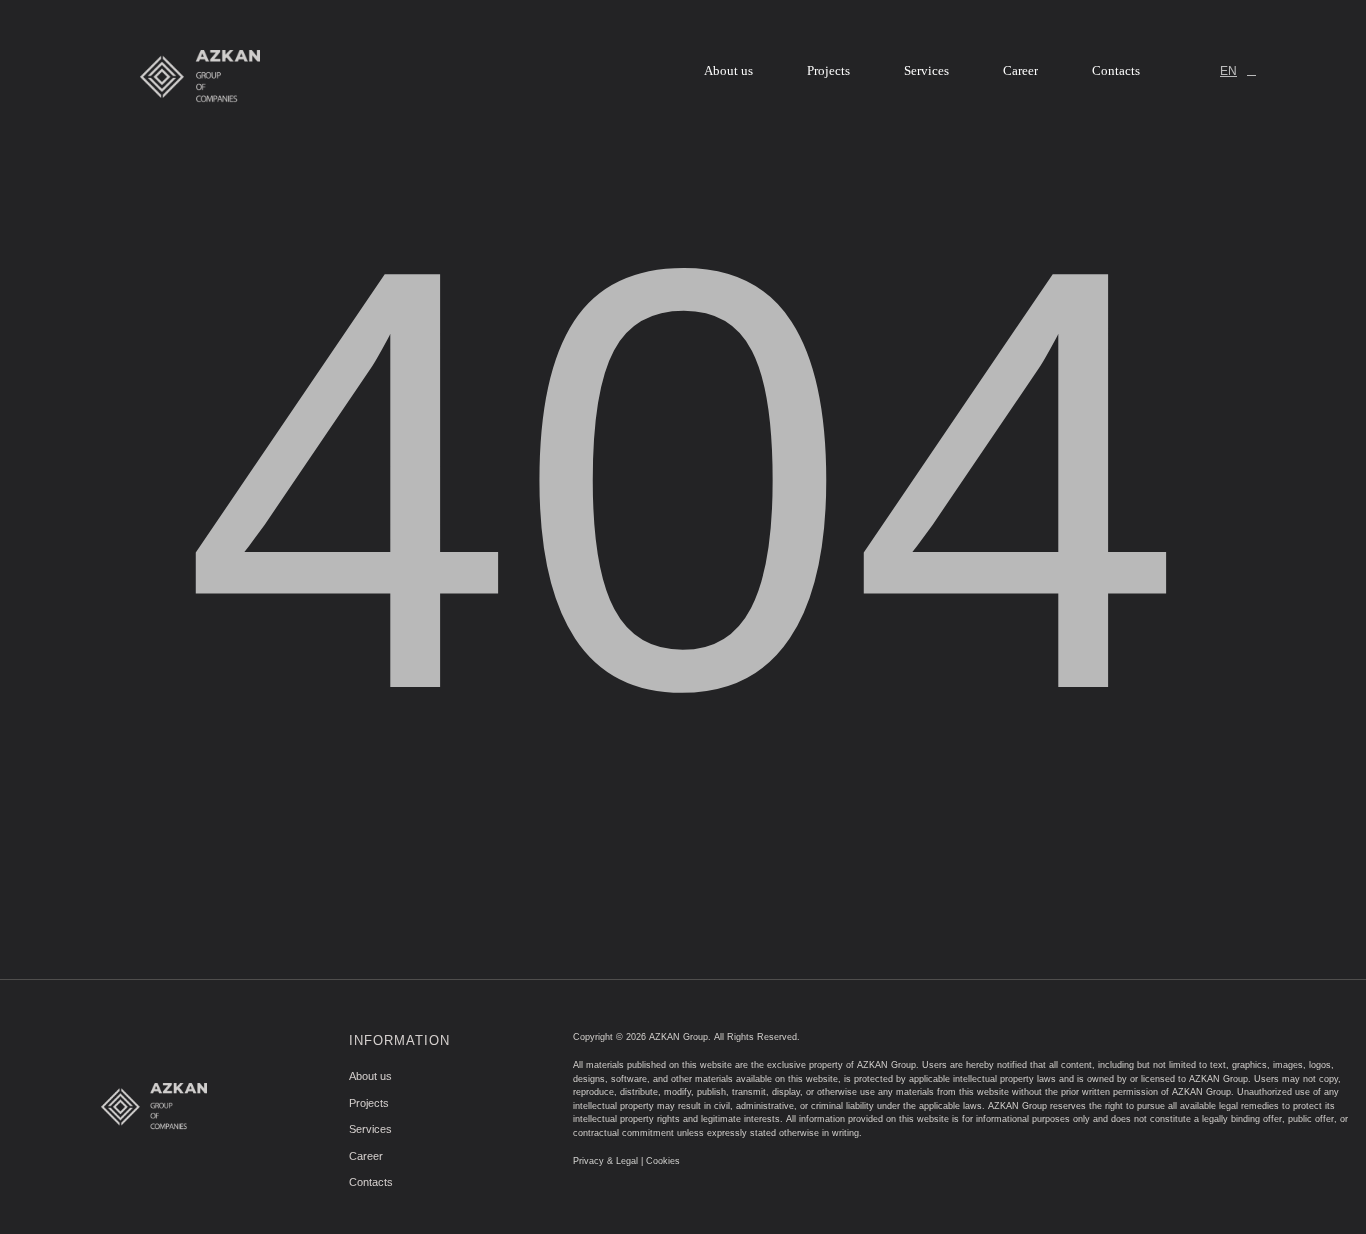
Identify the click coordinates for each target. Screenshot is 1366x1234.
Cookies (663, 1161)
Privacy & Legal (605, 1161)
